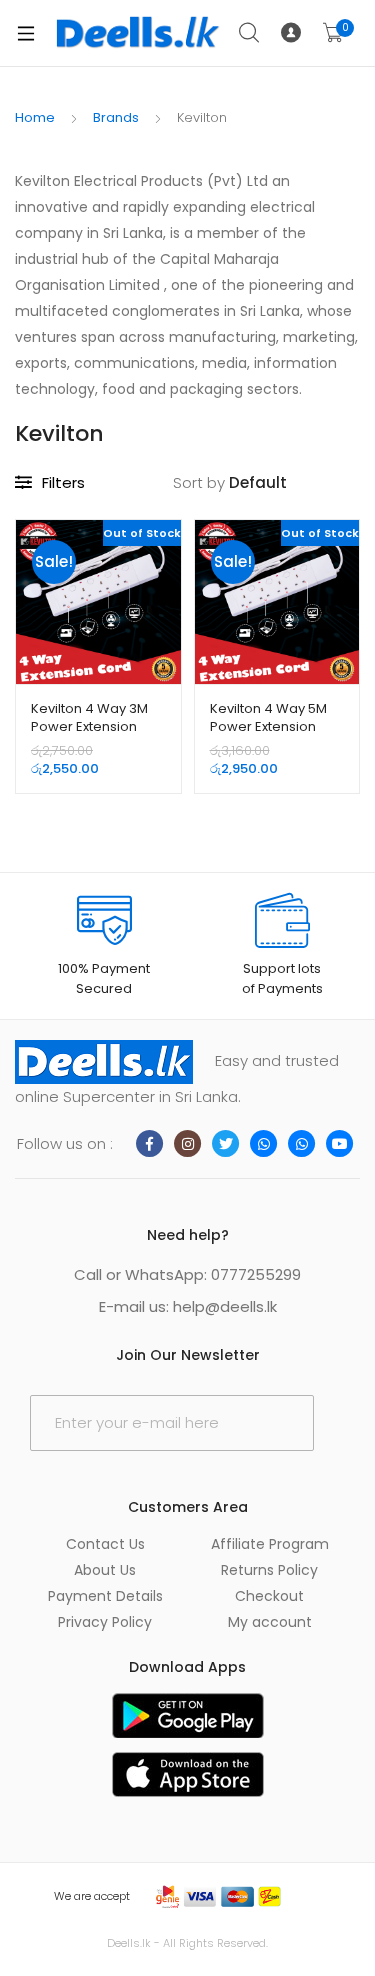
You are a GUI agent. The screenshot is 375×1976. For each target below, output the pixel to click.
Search (250, 33)
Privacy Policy (105, 1622)
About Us (105, 1570)
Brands (116, 117)
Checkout (269, 1596)
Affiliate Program (270, 1544)
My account (270, 1622)
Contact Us (105, 1544)
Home (35, 117)
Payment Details (105, 1596)
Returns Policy (269, 1570)
